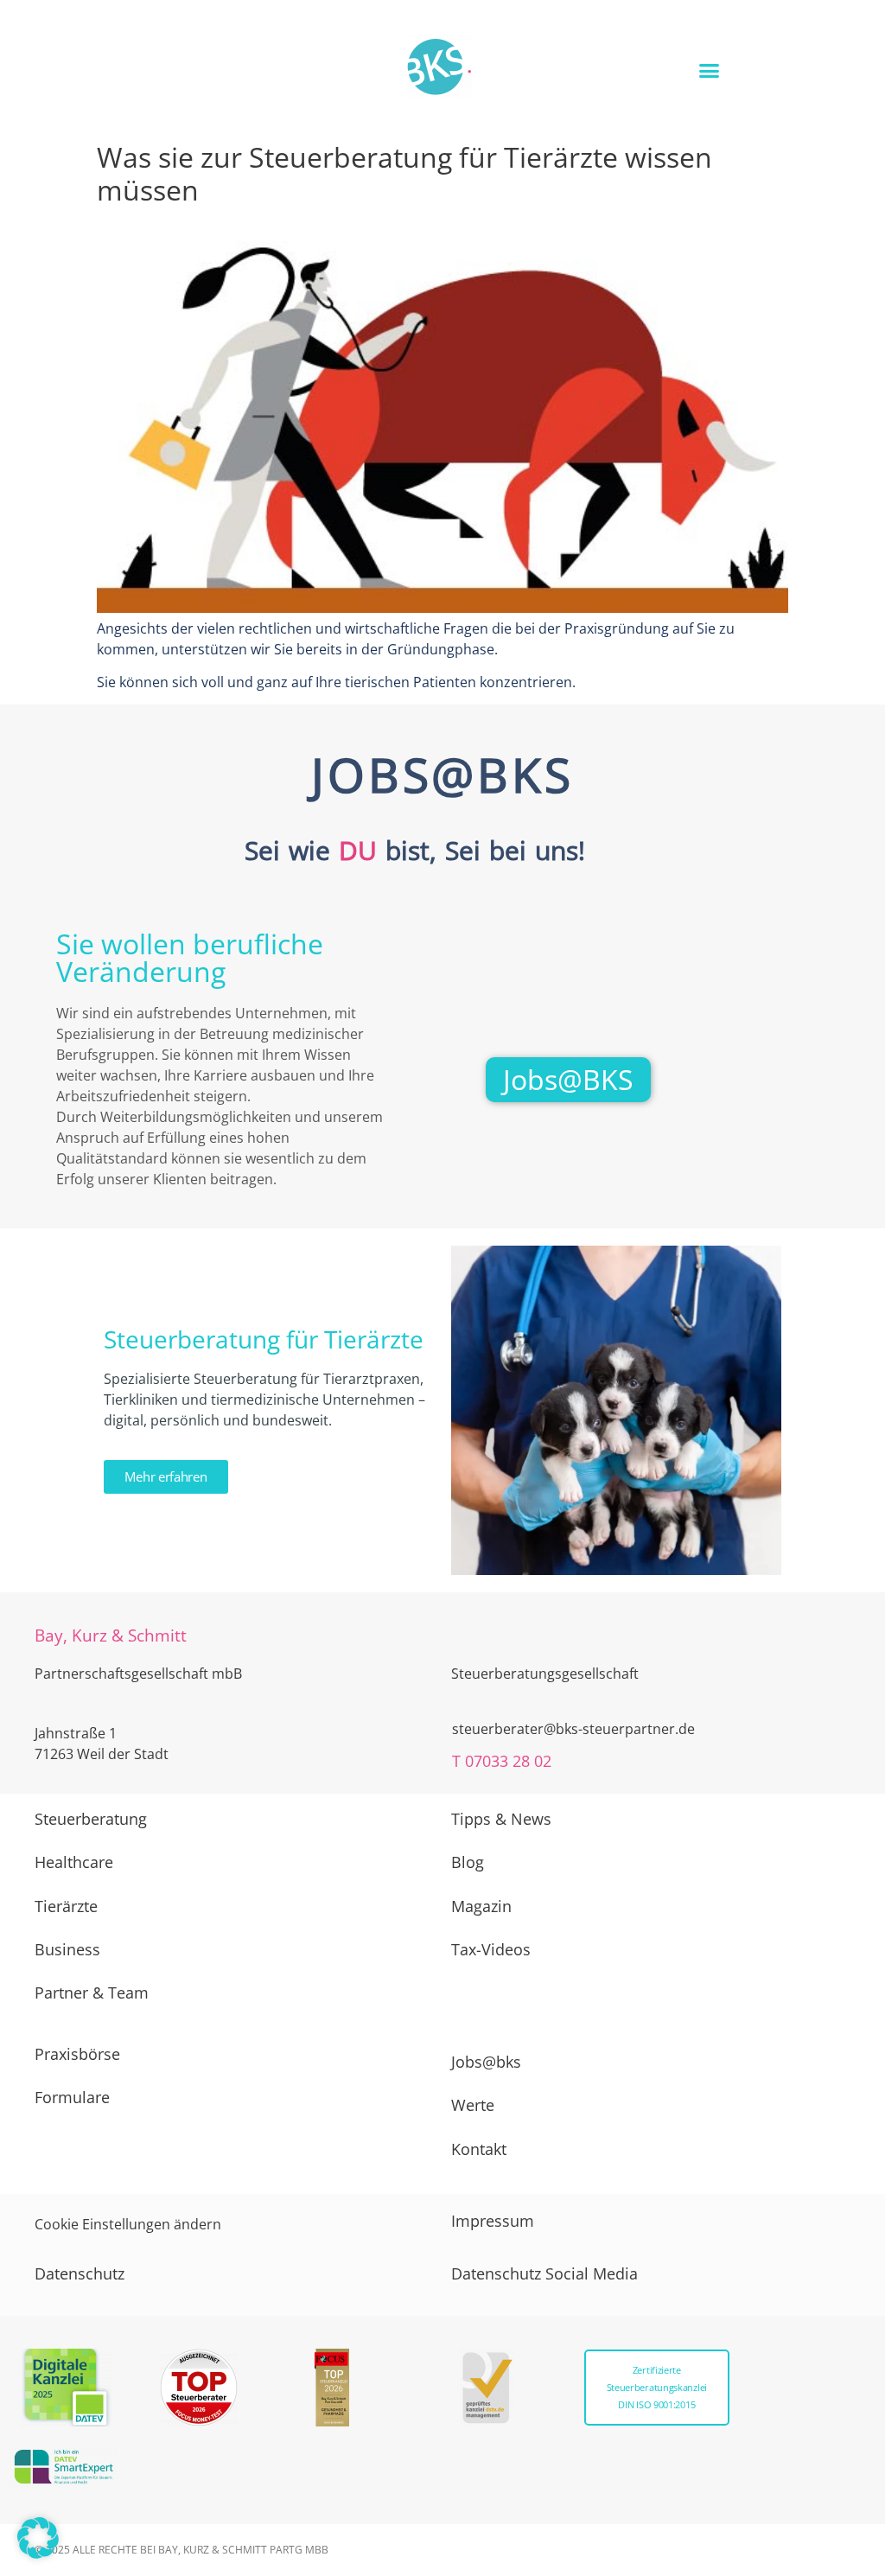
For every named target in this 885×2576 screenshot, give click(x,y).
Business (67, 1949)
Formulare (72, 2097)
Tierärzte (66, 1906)
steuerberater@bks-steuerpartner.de (573, 1729)
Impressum (493, 2221)
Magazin (481, 1906)
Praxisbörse (77, 2054)
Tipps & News (501, 1819)
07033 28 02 (508, 1761)
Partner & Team (92, 1993)
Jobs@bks (486, 2062)
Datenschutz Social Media (544, 2273)
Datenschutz (80, 2273)
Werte (473, 2105)
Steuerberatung (91, 1819)
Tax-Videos (491, 1949)
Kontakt (479, 2149)
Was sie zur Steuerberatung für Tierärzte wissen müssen (404, 173)
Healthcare (74, 1862)
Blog (468, 1862)
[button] (709, 71)
